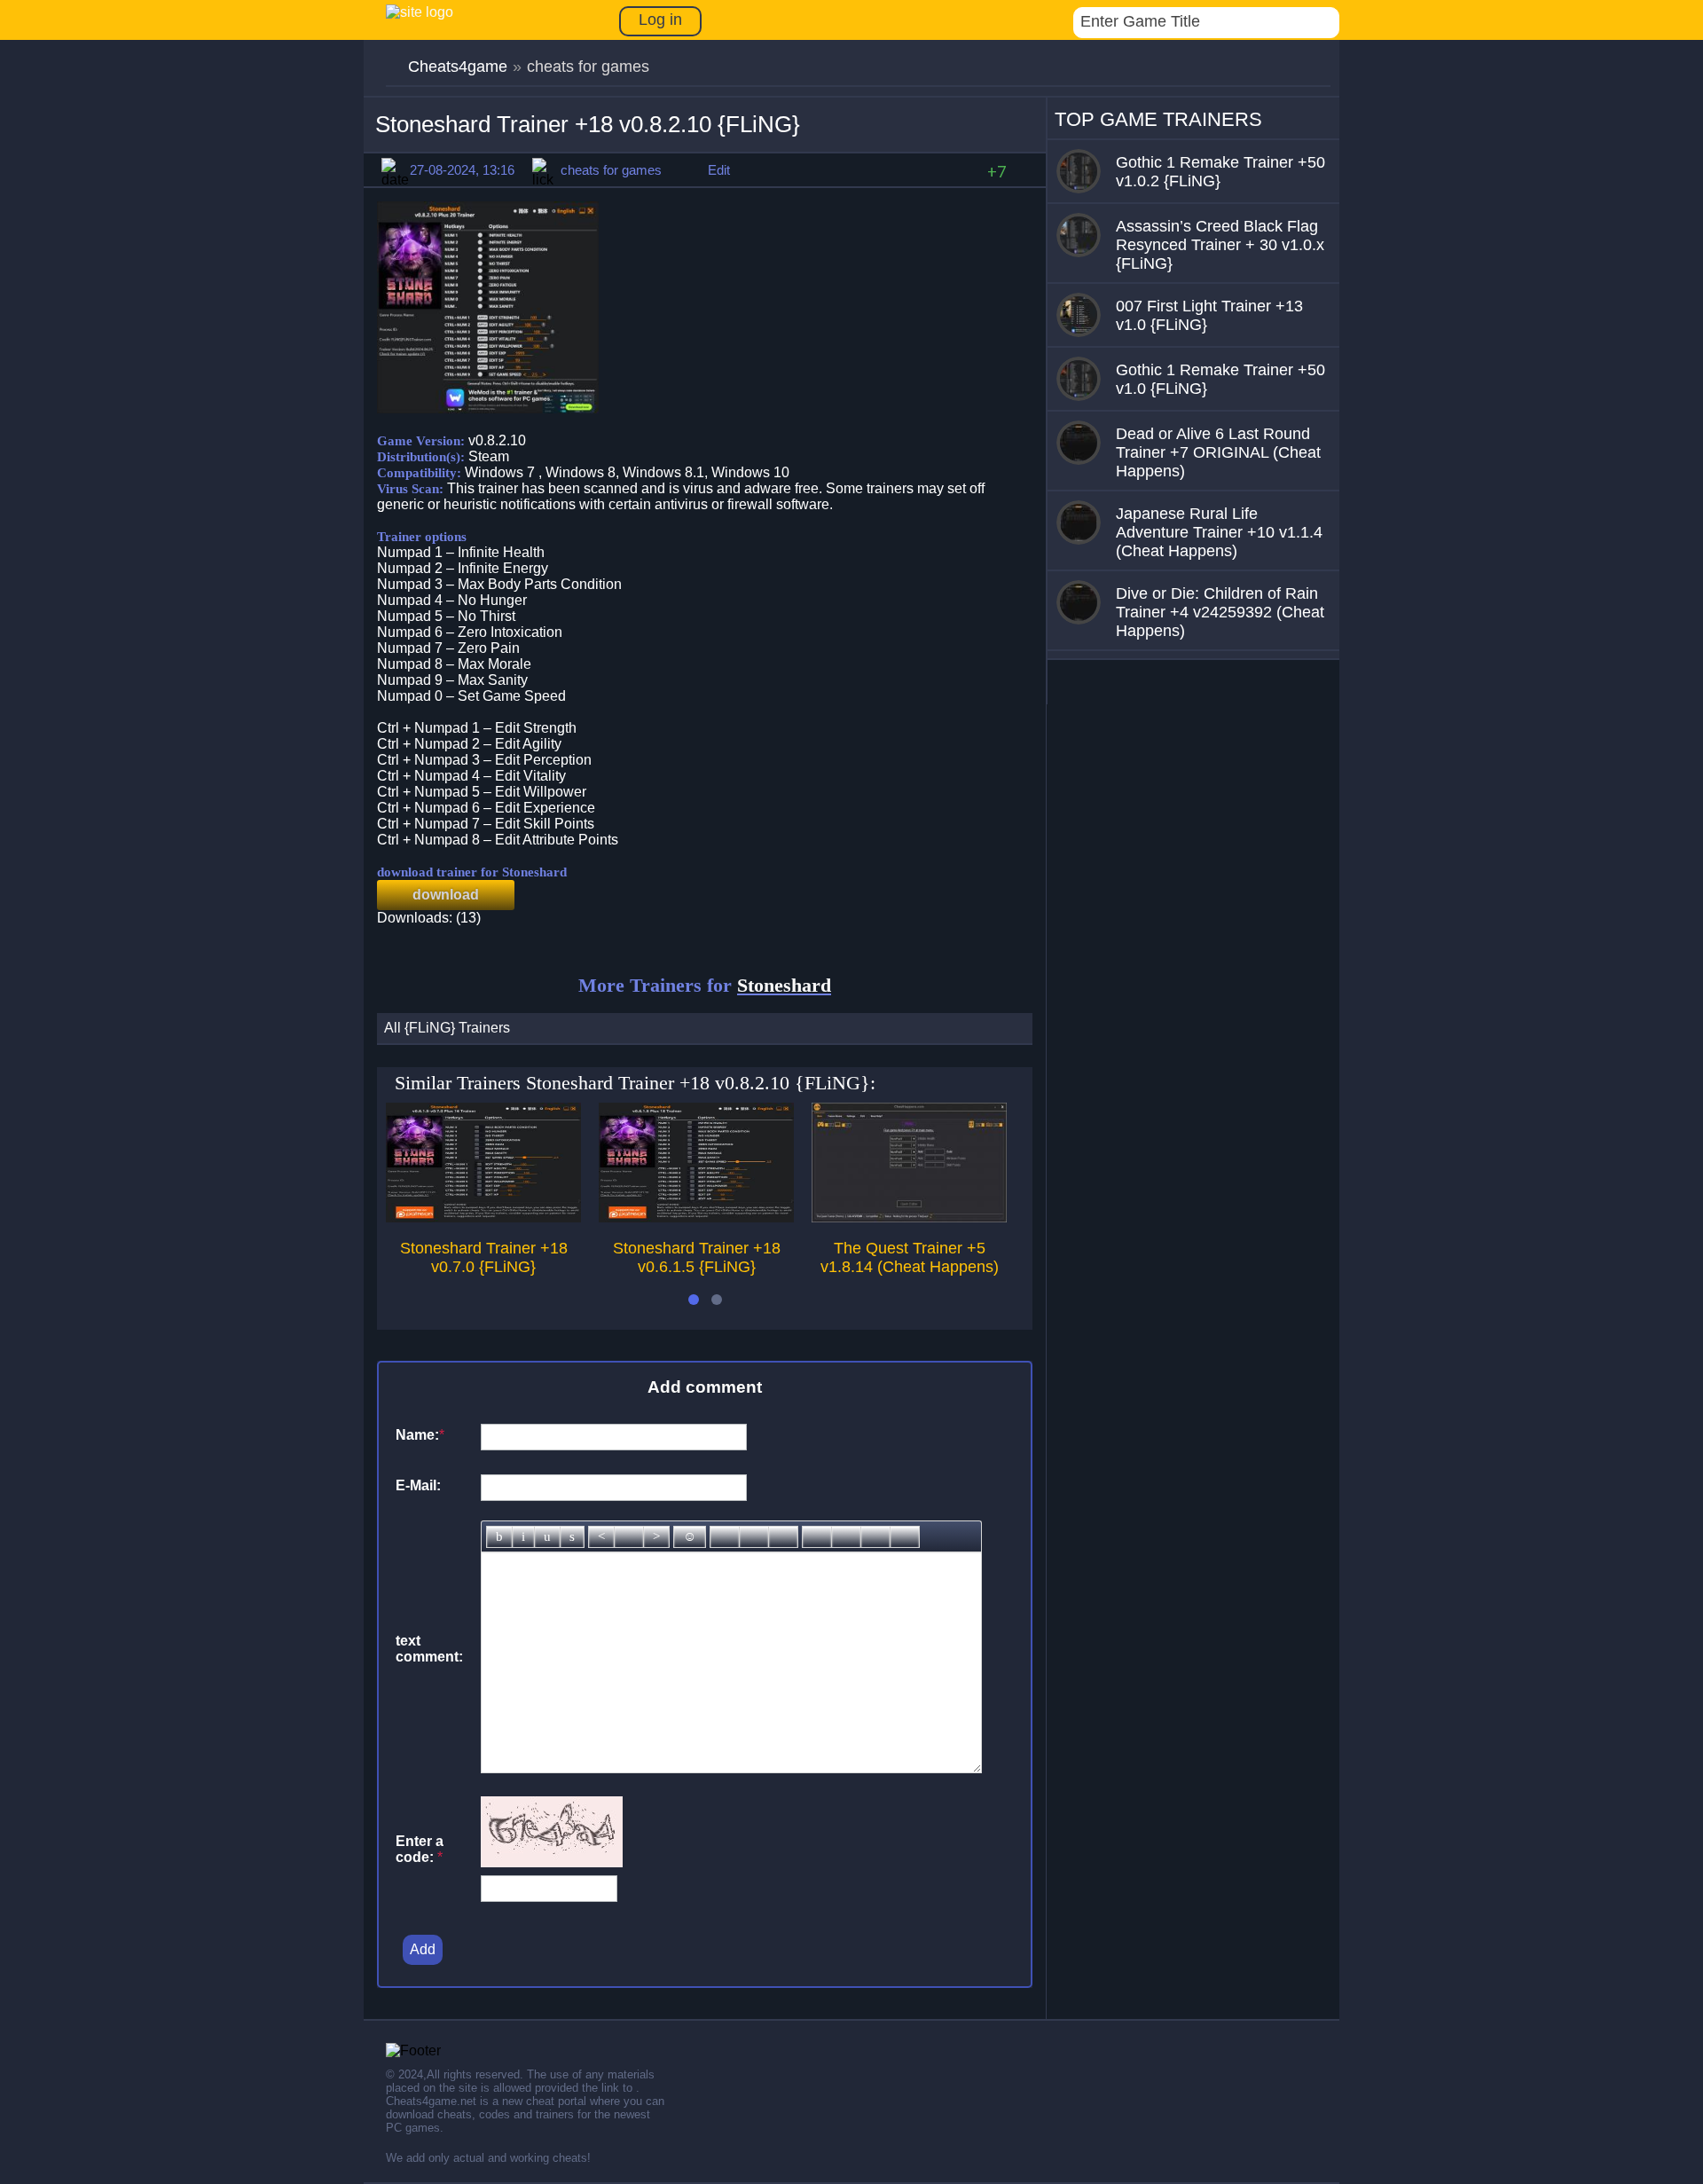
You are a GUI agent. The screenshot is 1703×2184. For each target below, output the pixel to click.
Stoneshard (784, 985)
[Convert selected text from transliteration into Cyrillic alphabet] (875, 1537)
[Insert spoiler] (905, 1537)
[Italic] (523, 1537)
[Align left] (601, 1537)
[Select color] (783, 1537)
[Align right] (656, 1537)
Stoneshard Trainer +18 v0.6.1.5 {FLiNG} (697, 1257)
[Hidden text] (817, 1537)
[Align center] (629, 1537)
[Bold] (499, 1537)
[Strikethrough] (572, 1537)
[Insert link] (725, 1537)
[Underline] (547, 1537)
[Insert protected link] (754, 1537)
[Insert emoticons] (690, 1537)
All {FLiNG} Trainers (447, 1028)
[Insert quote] (846, 1537)
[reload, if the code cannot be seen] (552, 1862)
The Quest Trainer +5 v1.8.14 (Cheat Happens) (910, 1257)
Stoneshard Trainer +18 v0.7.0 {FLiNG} (484, 1257)
